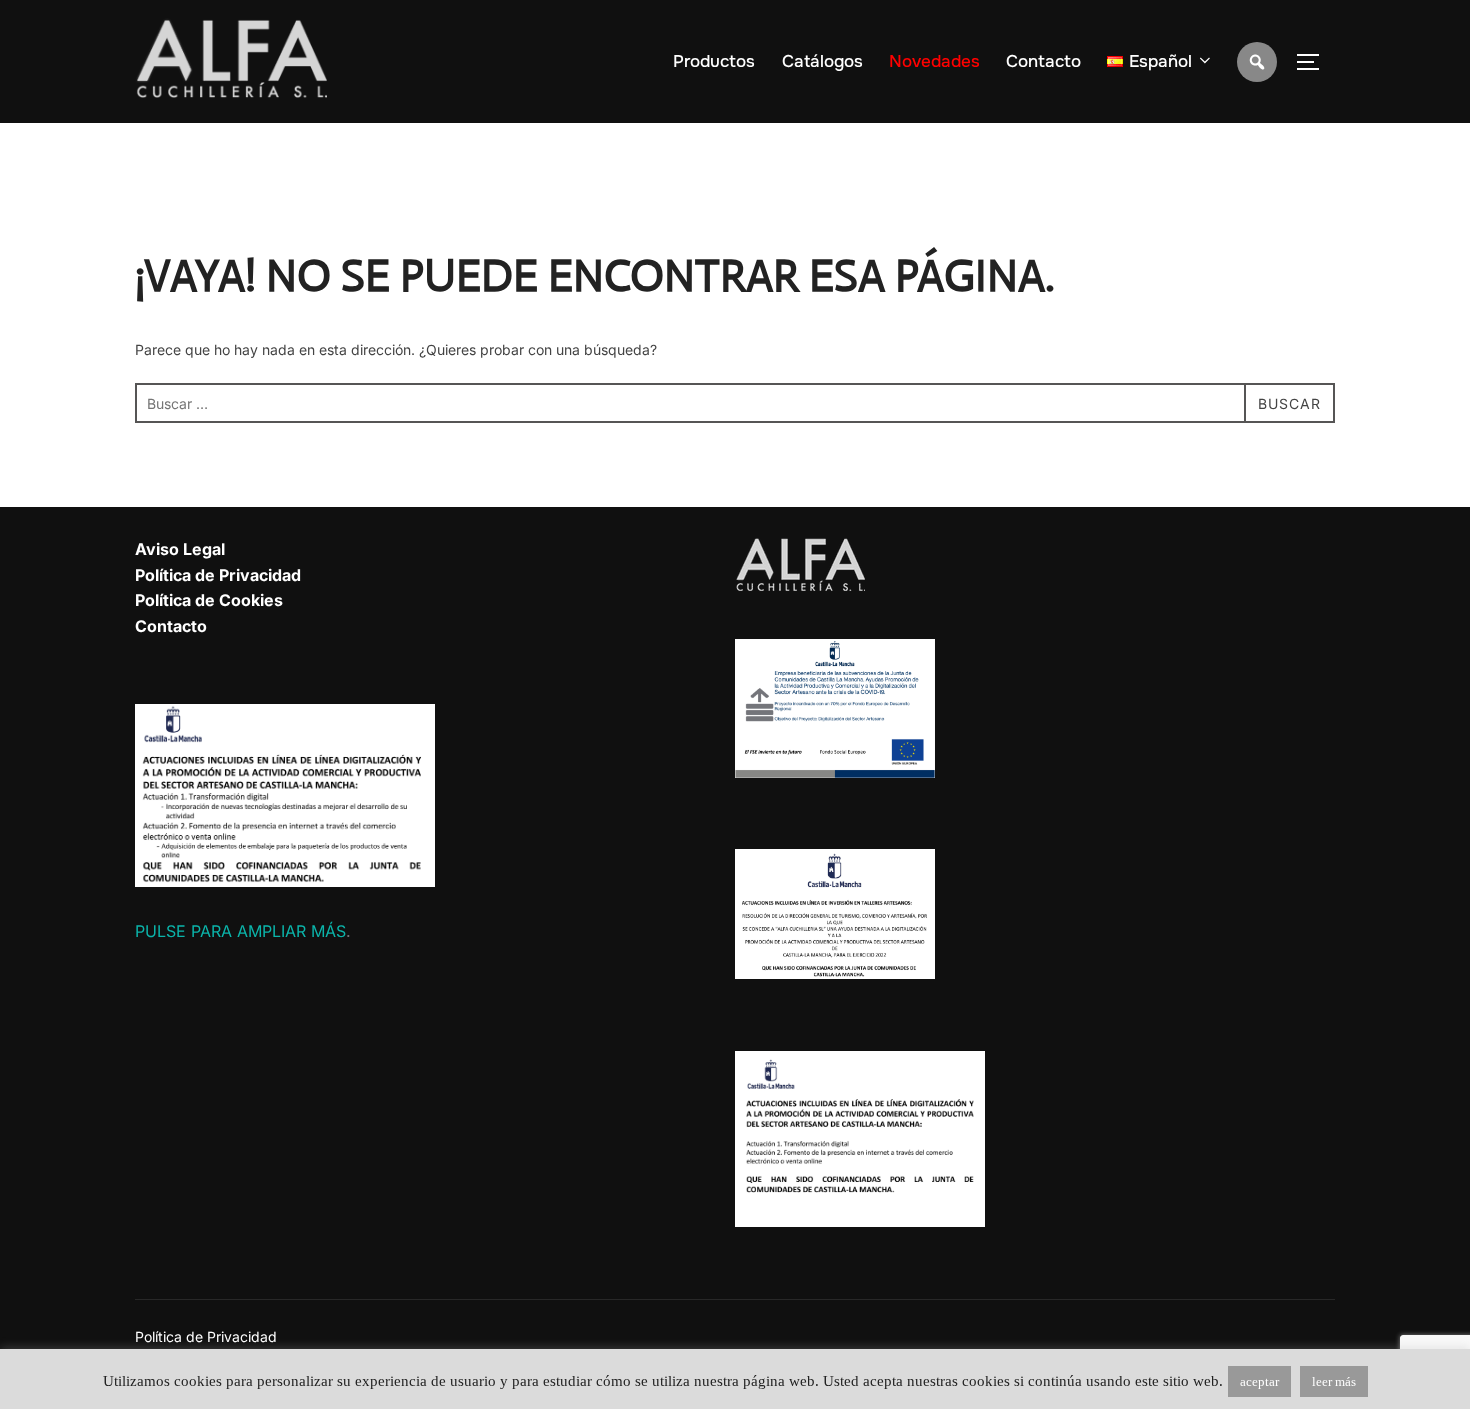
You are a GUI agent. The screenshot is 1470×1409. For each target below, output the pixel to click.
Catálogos (822, 61)
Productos (714, 61)
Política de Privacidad (218, 575)
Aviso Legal (180, 549)
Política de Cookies (209, 600)
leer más (1334, 1381)
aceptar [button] (1259, 1381)
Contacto (1043, 61)
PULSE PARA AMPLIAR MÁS (240, 931)
